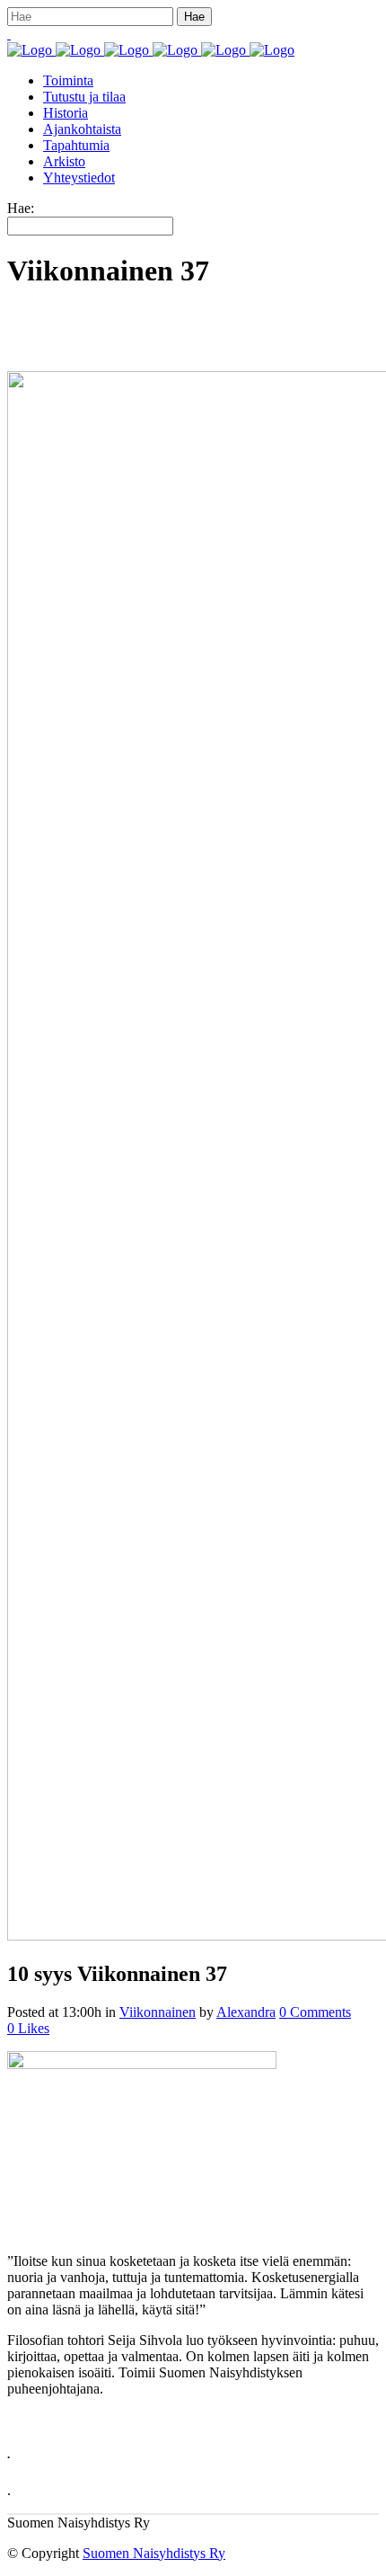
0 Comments (315, 2012)
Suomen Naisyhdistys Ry (154, 2553)
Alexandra (246, 2012)
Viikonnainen (158, 2012)
